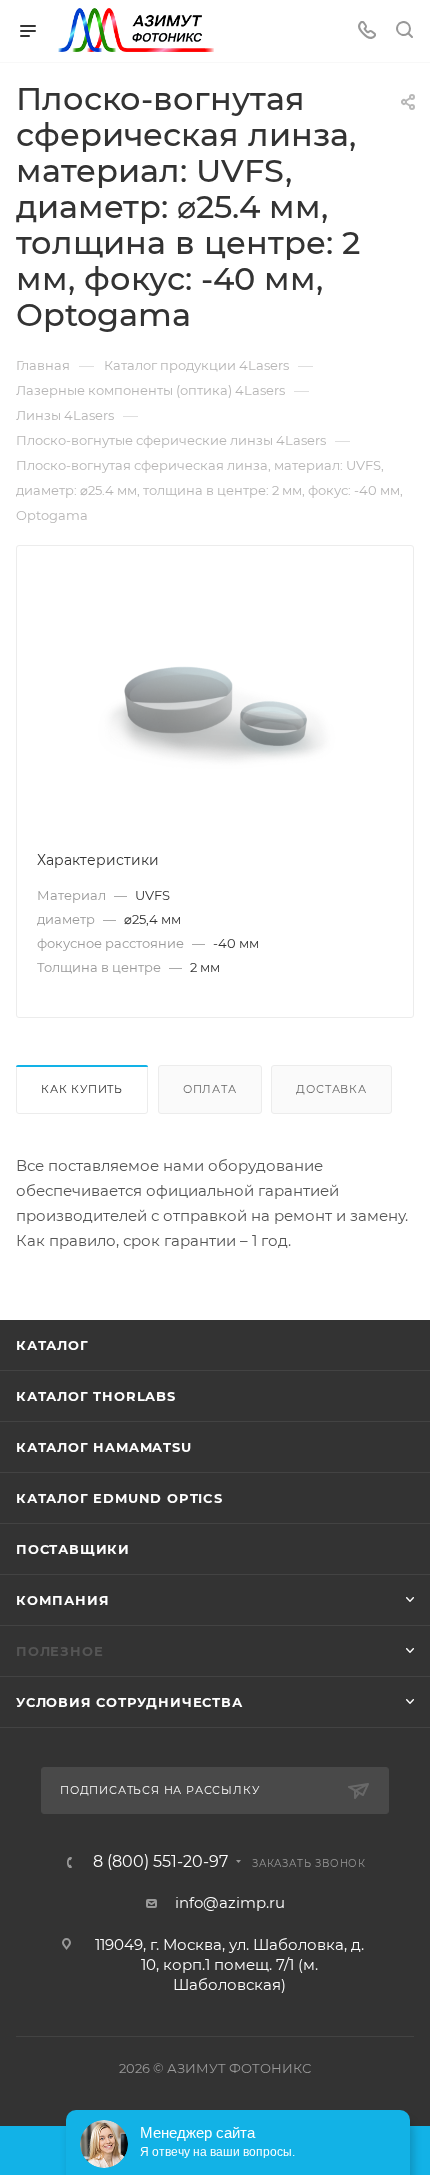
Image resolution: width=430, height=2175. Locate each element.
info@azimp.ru (230, 1902)
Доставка (331, 1089)
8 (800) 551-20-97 (160, 1862)
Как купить (82, 1089)
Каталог (52, 1345)
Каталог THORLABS (96, 1396)
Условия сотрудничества (129, 1702)
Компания (62, 1600)
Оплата (210, 1089)
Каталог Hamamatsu (104, 1447)
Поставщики (73, 1549)
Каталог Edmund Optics (119, 1498)
